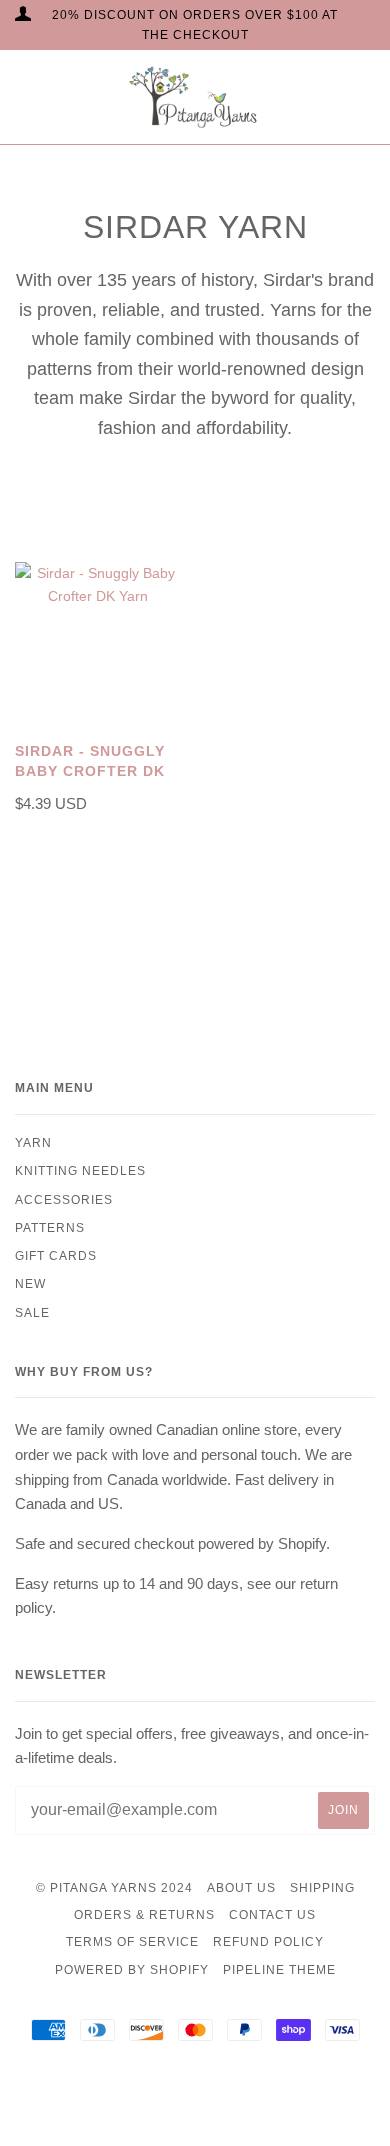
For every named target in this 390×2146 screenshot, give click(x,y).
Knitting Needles (80, 1171)
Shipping (322, 1888)
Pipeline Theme (279, 1970)
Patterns (50, 1228)
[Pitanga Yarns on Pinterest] (226, 2101)
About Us (241, 1888)
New (30, 1284)
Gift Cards (56, 1256)
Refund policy (268, 1942)
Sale (32, 1313)
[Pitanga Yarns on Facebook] (164, 2101)
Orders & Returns (144, 1915)
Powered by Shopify (132, 1970)
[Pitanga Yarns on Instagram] (195, 2101)
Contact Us (272, 1915)
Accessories (64, 1200)
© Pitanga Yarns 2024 (114, 1888)
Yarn (33, 1143)
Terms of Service (132, 1942)
